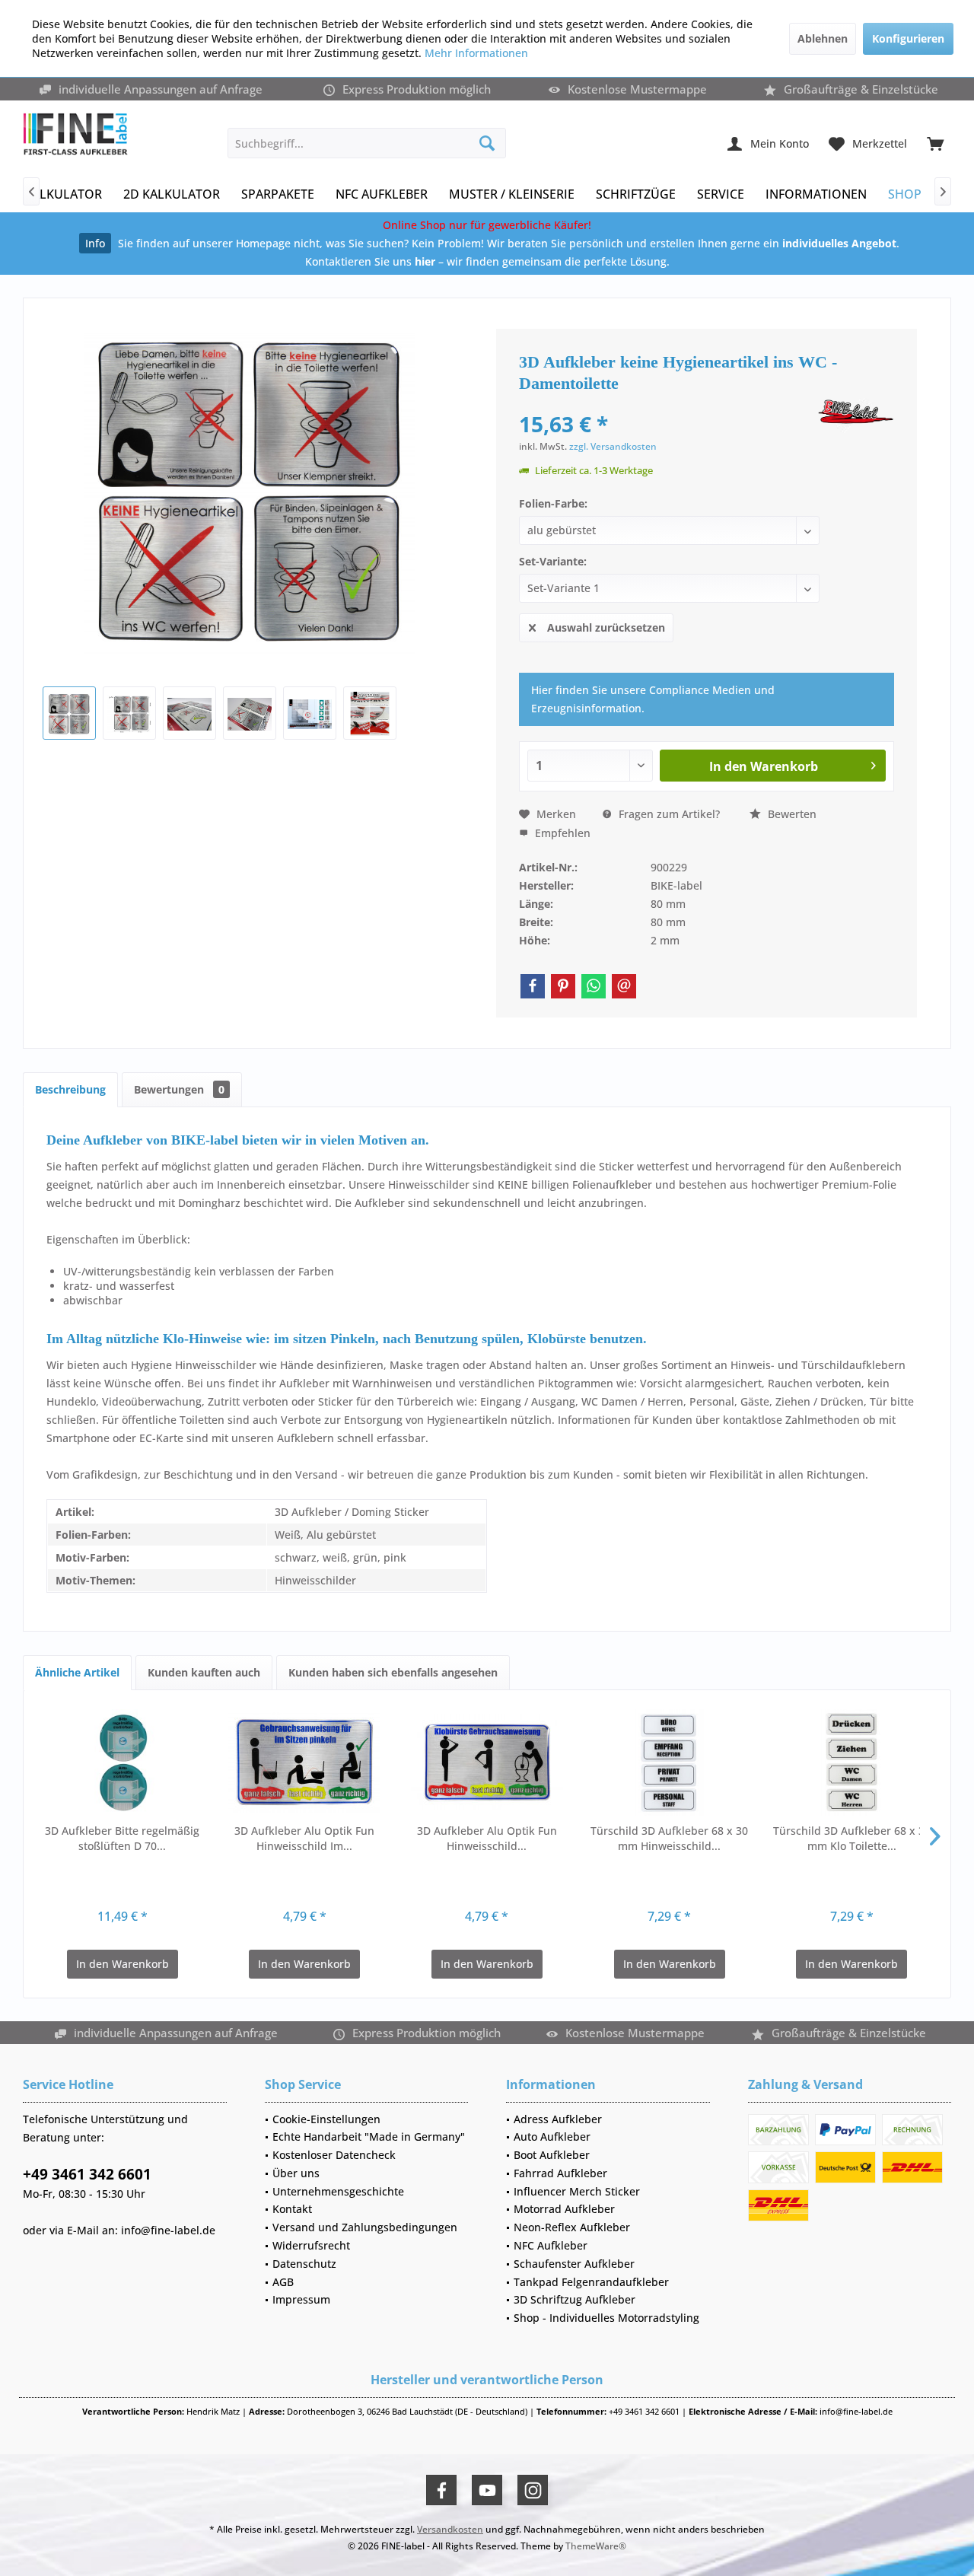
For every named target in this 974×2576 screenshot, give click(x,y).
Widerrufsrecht (311, 2245)
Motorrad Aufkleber (564, 2209)
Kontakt (292, 2209)
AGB (283, 2282)
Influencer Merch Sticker (577, 2191)
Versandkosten (450, 2529)
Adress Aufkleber (558, 2119)
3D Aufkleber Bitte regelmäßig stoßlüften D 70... (122, 1838)
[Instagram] (533, 2490)
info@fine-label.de (168, 2230)
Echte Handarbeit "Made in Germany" (369, 2137)
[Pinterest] (563, 986)
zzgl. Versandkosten (613, 446)
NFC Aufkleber (551, 2245)
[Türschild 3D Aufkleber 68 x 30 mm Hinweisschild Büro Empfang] (670, 1762)
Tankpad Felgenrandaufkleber (591, 2282)
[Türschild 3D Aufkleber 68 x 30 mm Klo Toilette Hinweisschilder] (851, 1762)
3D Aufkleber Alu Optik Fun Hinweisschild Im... (304, 1838)
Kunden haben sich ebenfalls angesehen (393, 1672)
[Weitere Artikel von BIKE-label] (856, 416)
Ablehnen (823, 38)
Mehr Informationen (476, 53)
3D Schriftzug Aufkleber (575, 2299)
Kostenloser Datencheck (334, 2155)
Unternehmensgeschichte (338, 2191)
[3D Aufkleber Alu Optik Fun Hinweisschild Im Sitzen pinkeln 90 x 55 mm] (305, 1762)
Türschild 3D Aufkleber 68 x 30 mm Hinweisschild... (669, 1838)
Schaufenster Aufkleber (574, 2264)
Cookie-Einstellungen (326, 2119)
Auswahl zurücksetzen (606, 627)
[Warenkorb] (935, 143)
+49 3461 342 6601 (87, 2174)
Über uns (296, 2173)
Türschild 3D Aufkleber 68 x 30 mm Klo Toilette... (852, 1838)
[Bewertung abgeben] (667, 404)
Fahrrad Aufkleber (560, 2173)
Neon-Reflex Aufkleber (572, 2227)
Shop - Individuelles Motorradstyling (606, 2318)
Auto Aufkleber (552, 2137)
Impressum (301, 2299)
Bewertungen (179, 1089)
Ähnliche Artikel (77, 1672)
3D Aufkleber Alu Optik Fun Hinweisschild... (487, 1838)
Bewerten (791, 814)
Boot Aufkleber (552, 2155)
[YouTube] (487, 2490)
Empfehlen (561, 833)
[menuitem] (935, 143)
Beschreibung (70, 1089)
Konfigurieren (908, 38)
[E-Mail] (624, 986)
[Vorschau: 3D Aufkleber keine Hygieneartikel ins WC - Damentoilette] (69, 713)
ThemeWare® (596, 2546)
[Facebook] (533, 986)
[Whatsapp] (594, 986)
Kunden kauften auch (204, 1672)
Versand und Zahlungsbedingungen (365, 2227)
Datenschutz (304, 2264)
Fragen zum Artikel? (668, 814)
